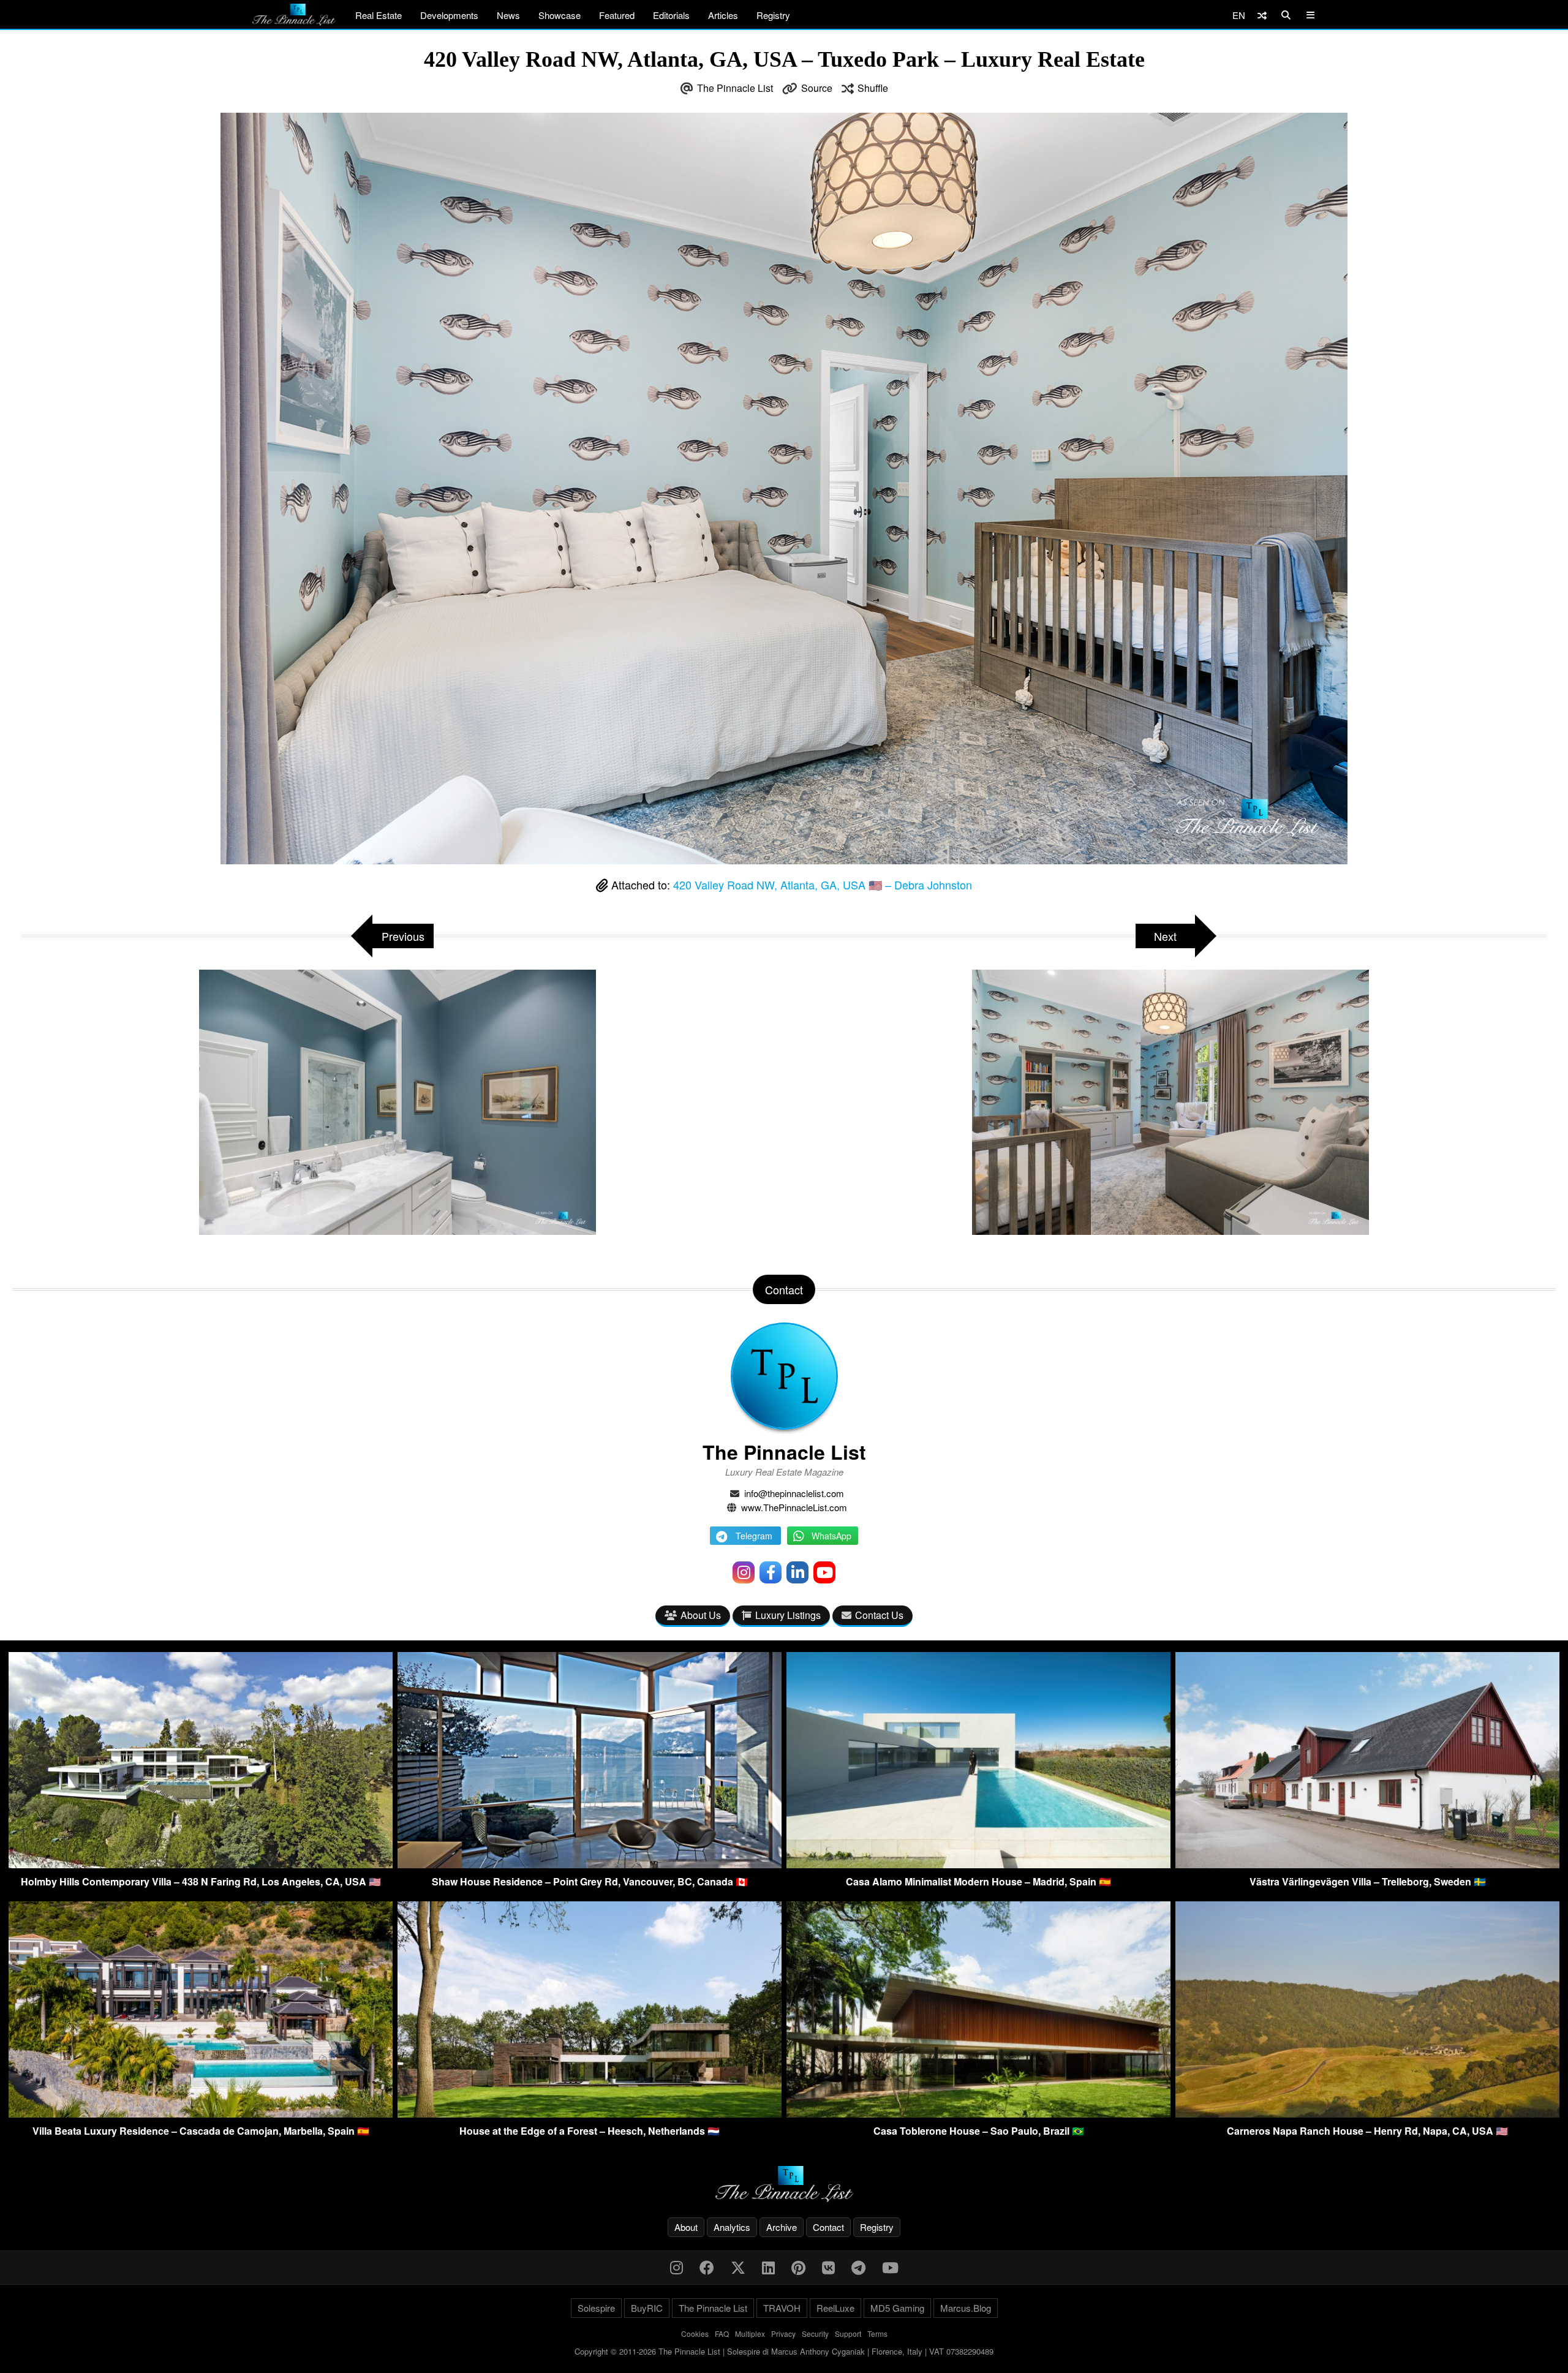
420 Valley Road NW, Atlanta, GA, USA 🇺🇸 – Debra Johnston (823, 885)
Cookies (695, 2333)
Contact (828, 2227)
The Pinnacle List (735, 88)
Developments (449, 15)
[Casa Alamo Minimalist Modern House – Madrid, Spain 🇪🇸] (978, 1864)
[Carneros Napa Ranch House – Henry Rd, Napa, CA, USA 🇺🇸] (1367, 2114)
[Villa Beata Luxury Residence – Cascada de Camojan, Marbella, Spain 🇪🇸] (201, 2114)
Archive (782, 2227)
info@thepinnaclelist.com (794, 1493)
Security (815, 2333)
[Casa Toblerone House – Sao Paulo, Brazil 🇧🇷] (978, 2114)
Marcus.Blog (966, 2308)
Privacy (783, 2333)
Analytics (732, 2227)
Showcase (560, 15)
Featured (617, 15)
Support (848, 2333)
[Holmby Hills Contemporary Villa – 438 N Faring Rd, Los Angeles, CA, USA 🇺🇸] (201, 1864)
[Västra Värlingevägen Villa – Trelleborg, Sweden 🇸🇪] (1367, 1864)
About (686, 2227)
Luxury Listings (788, 1615)
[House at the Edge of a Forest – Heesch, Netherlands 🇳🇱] (590, 2114)
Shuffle (873, 88)
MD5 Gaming (897, 2308)
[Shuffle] (1262, 15)
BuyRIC (647, 2308)
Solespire (596, 2308)
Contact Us (879, 1615)
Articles (723, 15)
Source (817, 88)
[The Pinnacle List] (784, 2184)
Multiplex (750, 2333)
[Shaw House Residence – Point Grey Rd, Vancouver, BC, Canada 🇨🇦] (590, 1864)
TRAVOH (782, 2308)
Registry (773, 15)
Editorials (671, 15)
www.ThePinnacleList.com (794, 1507)
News (508, 15)
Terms (877, 2333)
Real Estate (379, 15)
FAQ (722, 2333)
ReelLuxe (835, 2308)
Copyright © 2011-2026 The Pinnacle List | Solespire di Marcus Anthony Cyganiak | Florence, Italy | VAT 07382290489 (784, 2351)
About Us (701, 1615)
